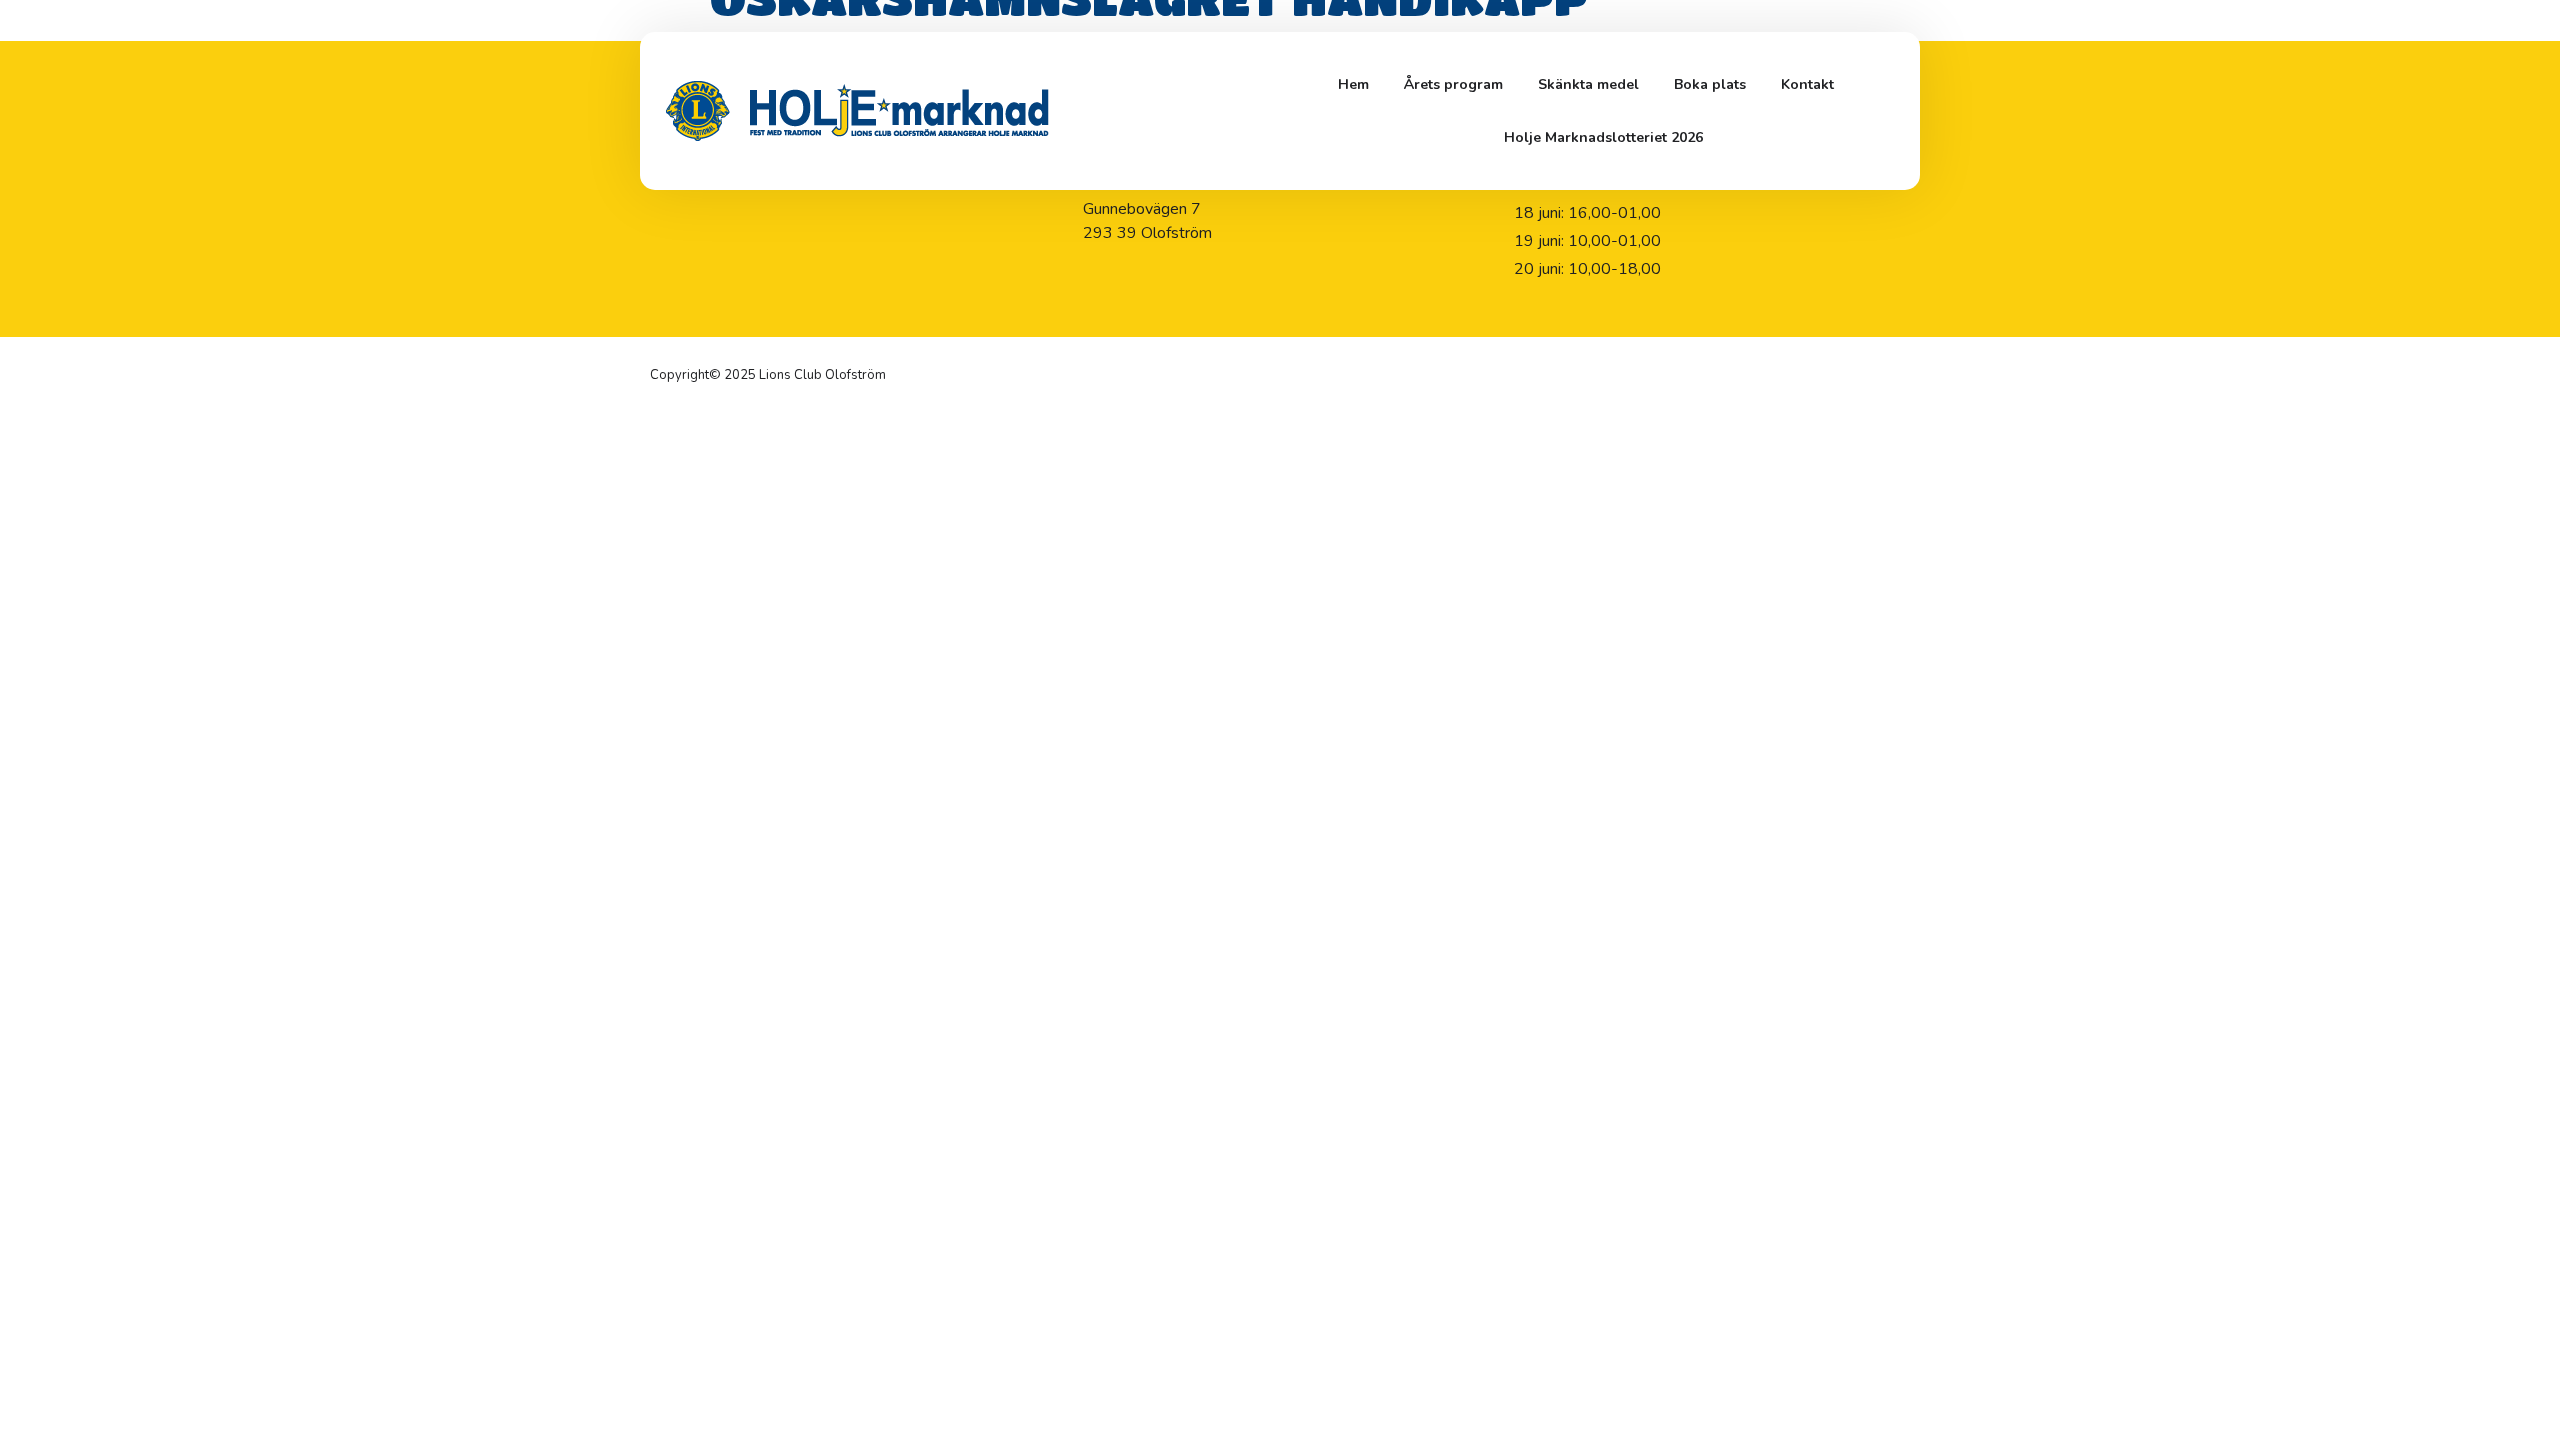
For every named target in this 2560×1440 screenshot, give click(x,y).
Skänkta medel (1588, 84)
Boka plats (1710, 84)
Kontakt (1807, 84)
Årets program (1453, 84)
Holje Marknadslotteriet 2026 (1603, 137)
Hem (1353, 84)
